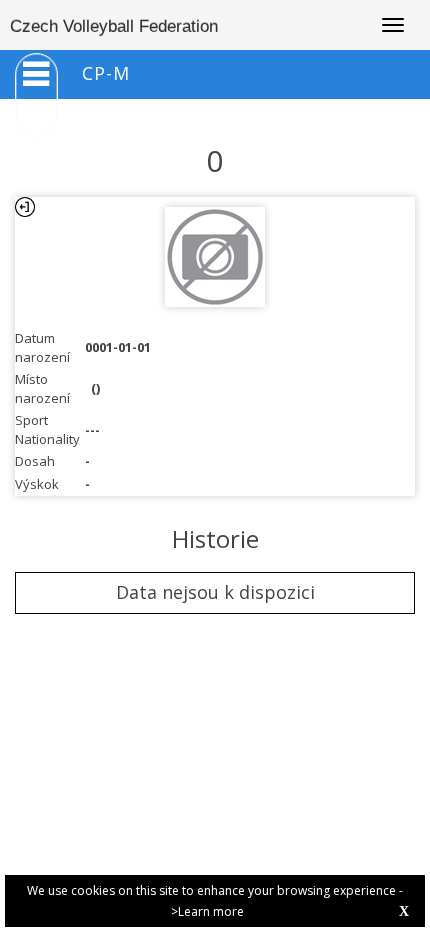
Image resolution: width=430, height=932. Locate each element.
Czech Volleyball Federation (114, 26)
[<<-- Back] (25, 207)
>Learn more (207, 911)
